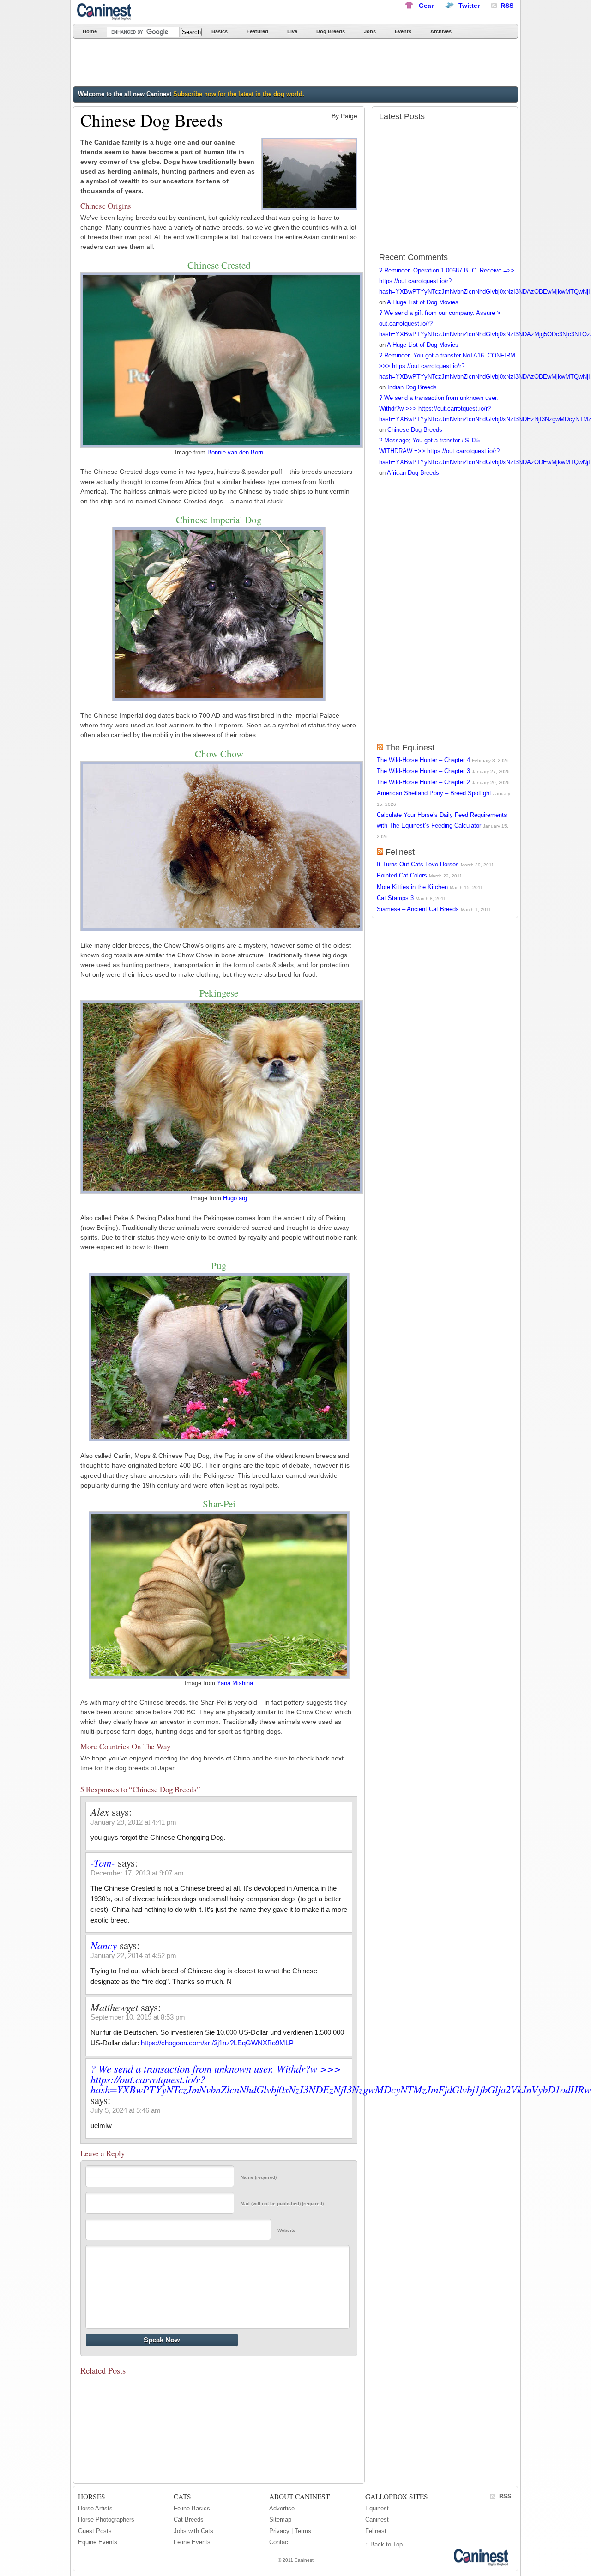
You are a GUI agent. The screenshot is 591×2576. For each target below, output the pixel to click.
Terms (303, 2531)
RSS (505, 2496)
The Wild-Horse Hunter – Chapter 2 (423, 782)
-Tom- (103, 1862)
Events (403, 31)
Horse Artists (95, 2508)
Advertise (282, 2508)
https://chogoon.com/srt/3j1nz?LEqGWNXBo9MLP (217, 2043)
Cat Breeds (189, 2519)
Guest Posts (95, 2531)
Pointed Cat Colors (402, 875)
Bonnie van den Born (235, 453)
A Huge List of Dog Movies (423, 302)
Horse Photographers (106, 2519)
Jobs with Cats (193, 2531)
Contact (280, 2542)
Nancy (104, 1945)
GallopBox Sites (397, 2497)
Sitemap (280, 2519)
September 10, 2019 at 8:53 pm (138, 2017)
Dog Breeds (331, 31)
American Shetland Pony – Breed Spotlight (434, 793)
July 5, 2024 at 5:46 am (126, 2110)
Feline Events (192, 2542)
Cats (182, 2497)
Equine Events (98, 2542)
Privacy (279, 2531)
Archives (441, 31)
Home (90, 31)
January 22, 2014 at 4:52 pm (133, 1956)
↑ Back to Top (384, 2544)
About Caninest (299, 2497)
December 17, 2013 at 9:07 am (137, 1873)
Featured (257, 31)
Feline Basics (192, 2508)
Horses (92, 2497)
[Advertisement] (241, 64)
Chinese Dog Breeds (415, 430)
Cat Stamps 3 (395, 898)
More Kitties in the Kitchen (412, 887)
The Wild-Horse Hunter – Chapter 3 (423, 771)
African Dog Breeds (413, 473)
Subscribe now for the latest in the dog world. (239, 94)
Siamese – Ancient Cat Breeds (418, 909)
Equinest (377, 2508)
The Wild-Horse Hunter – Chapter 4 (423, 760)
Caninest (105, 12)
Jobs (370, 31)
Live (292, 31)
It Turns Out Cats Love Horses (418, 864)
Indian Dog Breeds (412, 387)
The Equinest (410, 748)
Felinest (400, 852)
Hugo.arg (235, 1198)
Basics (220, 31)
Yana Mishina (235, 1683)
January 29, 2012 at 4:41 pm (133, 1822)
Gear (426, 6)
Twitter (469, 6)
